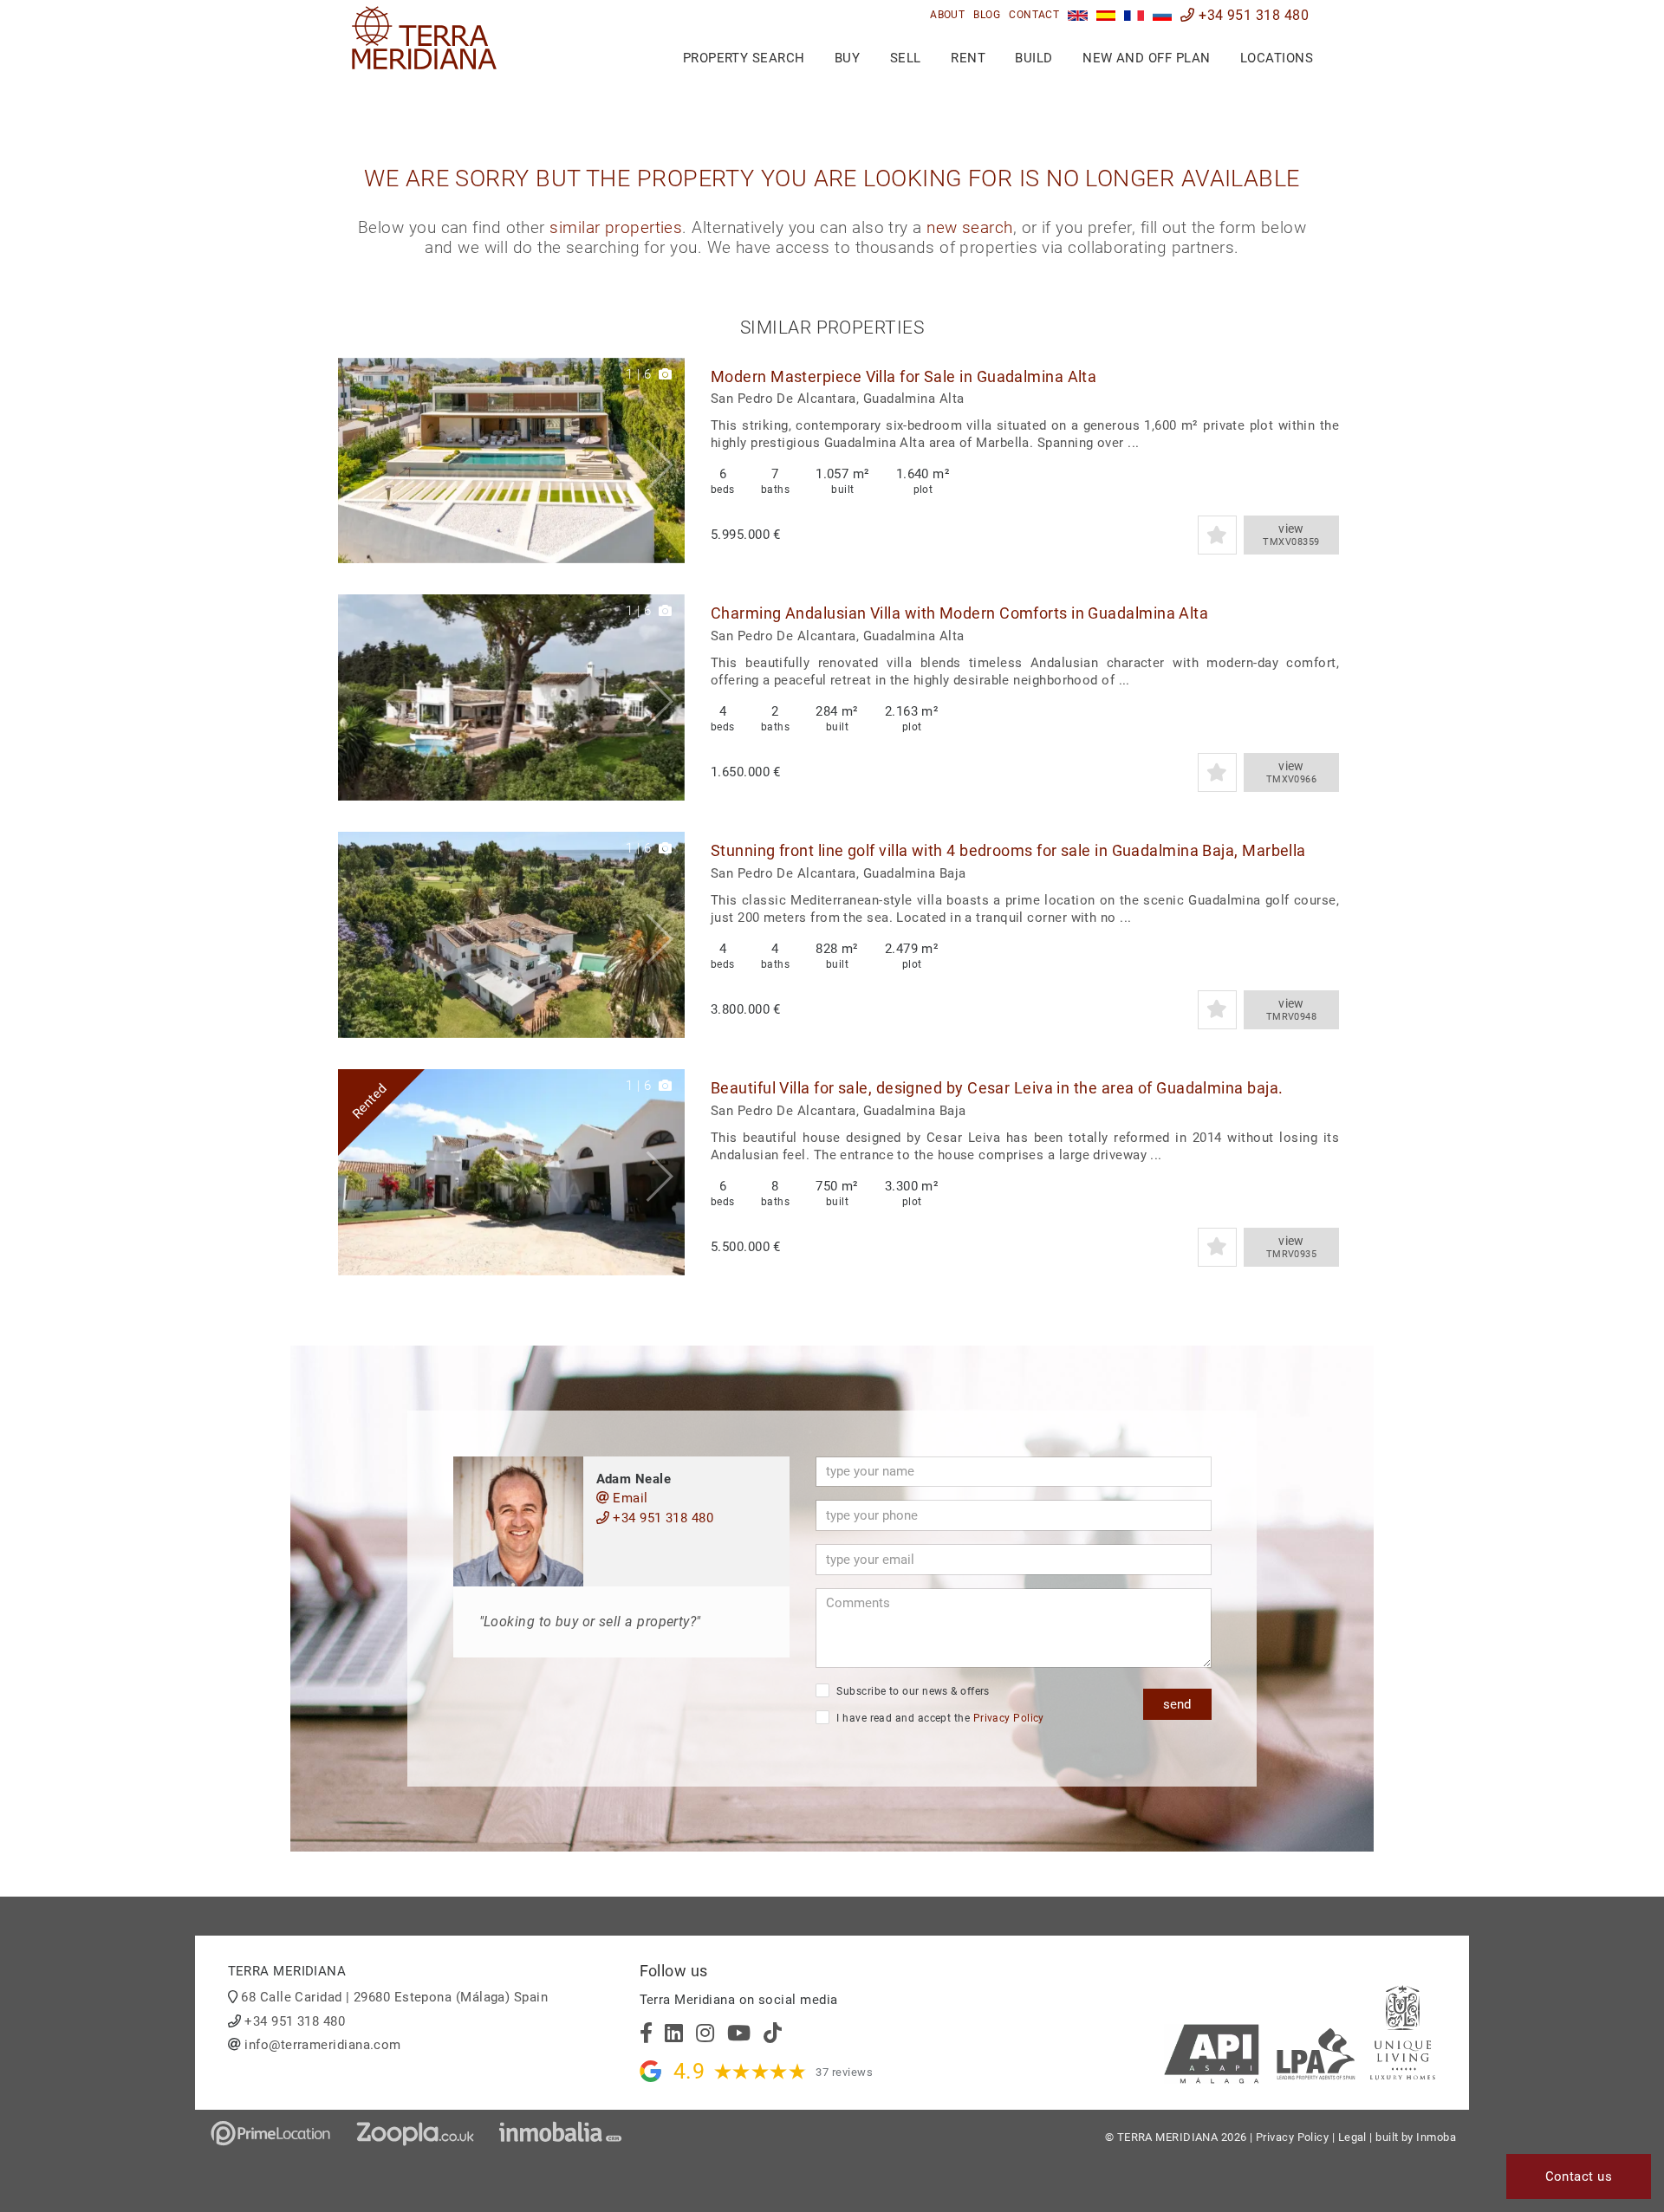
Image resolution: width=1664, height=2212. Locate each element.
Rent (968, 58)
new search (970, 228)
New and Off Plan (1146, 58)
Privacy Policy (1009, 1718)
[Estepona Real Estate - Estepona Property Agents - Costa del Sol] (1078, 15)
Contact (1034, 15)
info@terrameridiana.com (322, 2045)
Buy (847, 58)
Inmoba (1436, 2137)
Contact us (1579, 2176)
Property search (744, 58)
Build (1033, 58)
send (1177, 1704)
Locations (1277, 58)
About (947, 15)
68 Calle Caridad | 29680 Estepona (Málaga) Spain (394, 1997)
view (1291, 535)
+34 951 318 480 (1252, 15)
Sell (906, 58)
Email (629, 1498)
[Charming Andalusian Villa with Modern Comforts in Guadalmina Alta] (511, 697)
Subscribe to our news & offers (912, 1691)
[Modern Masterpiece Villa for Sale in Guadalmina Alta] (511, 461)
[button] (665, 461)
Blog (987, 15)
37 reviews (844, 2072)
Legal (1352, 2137)
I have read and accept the (939, 1718)
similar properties (616, 228)
